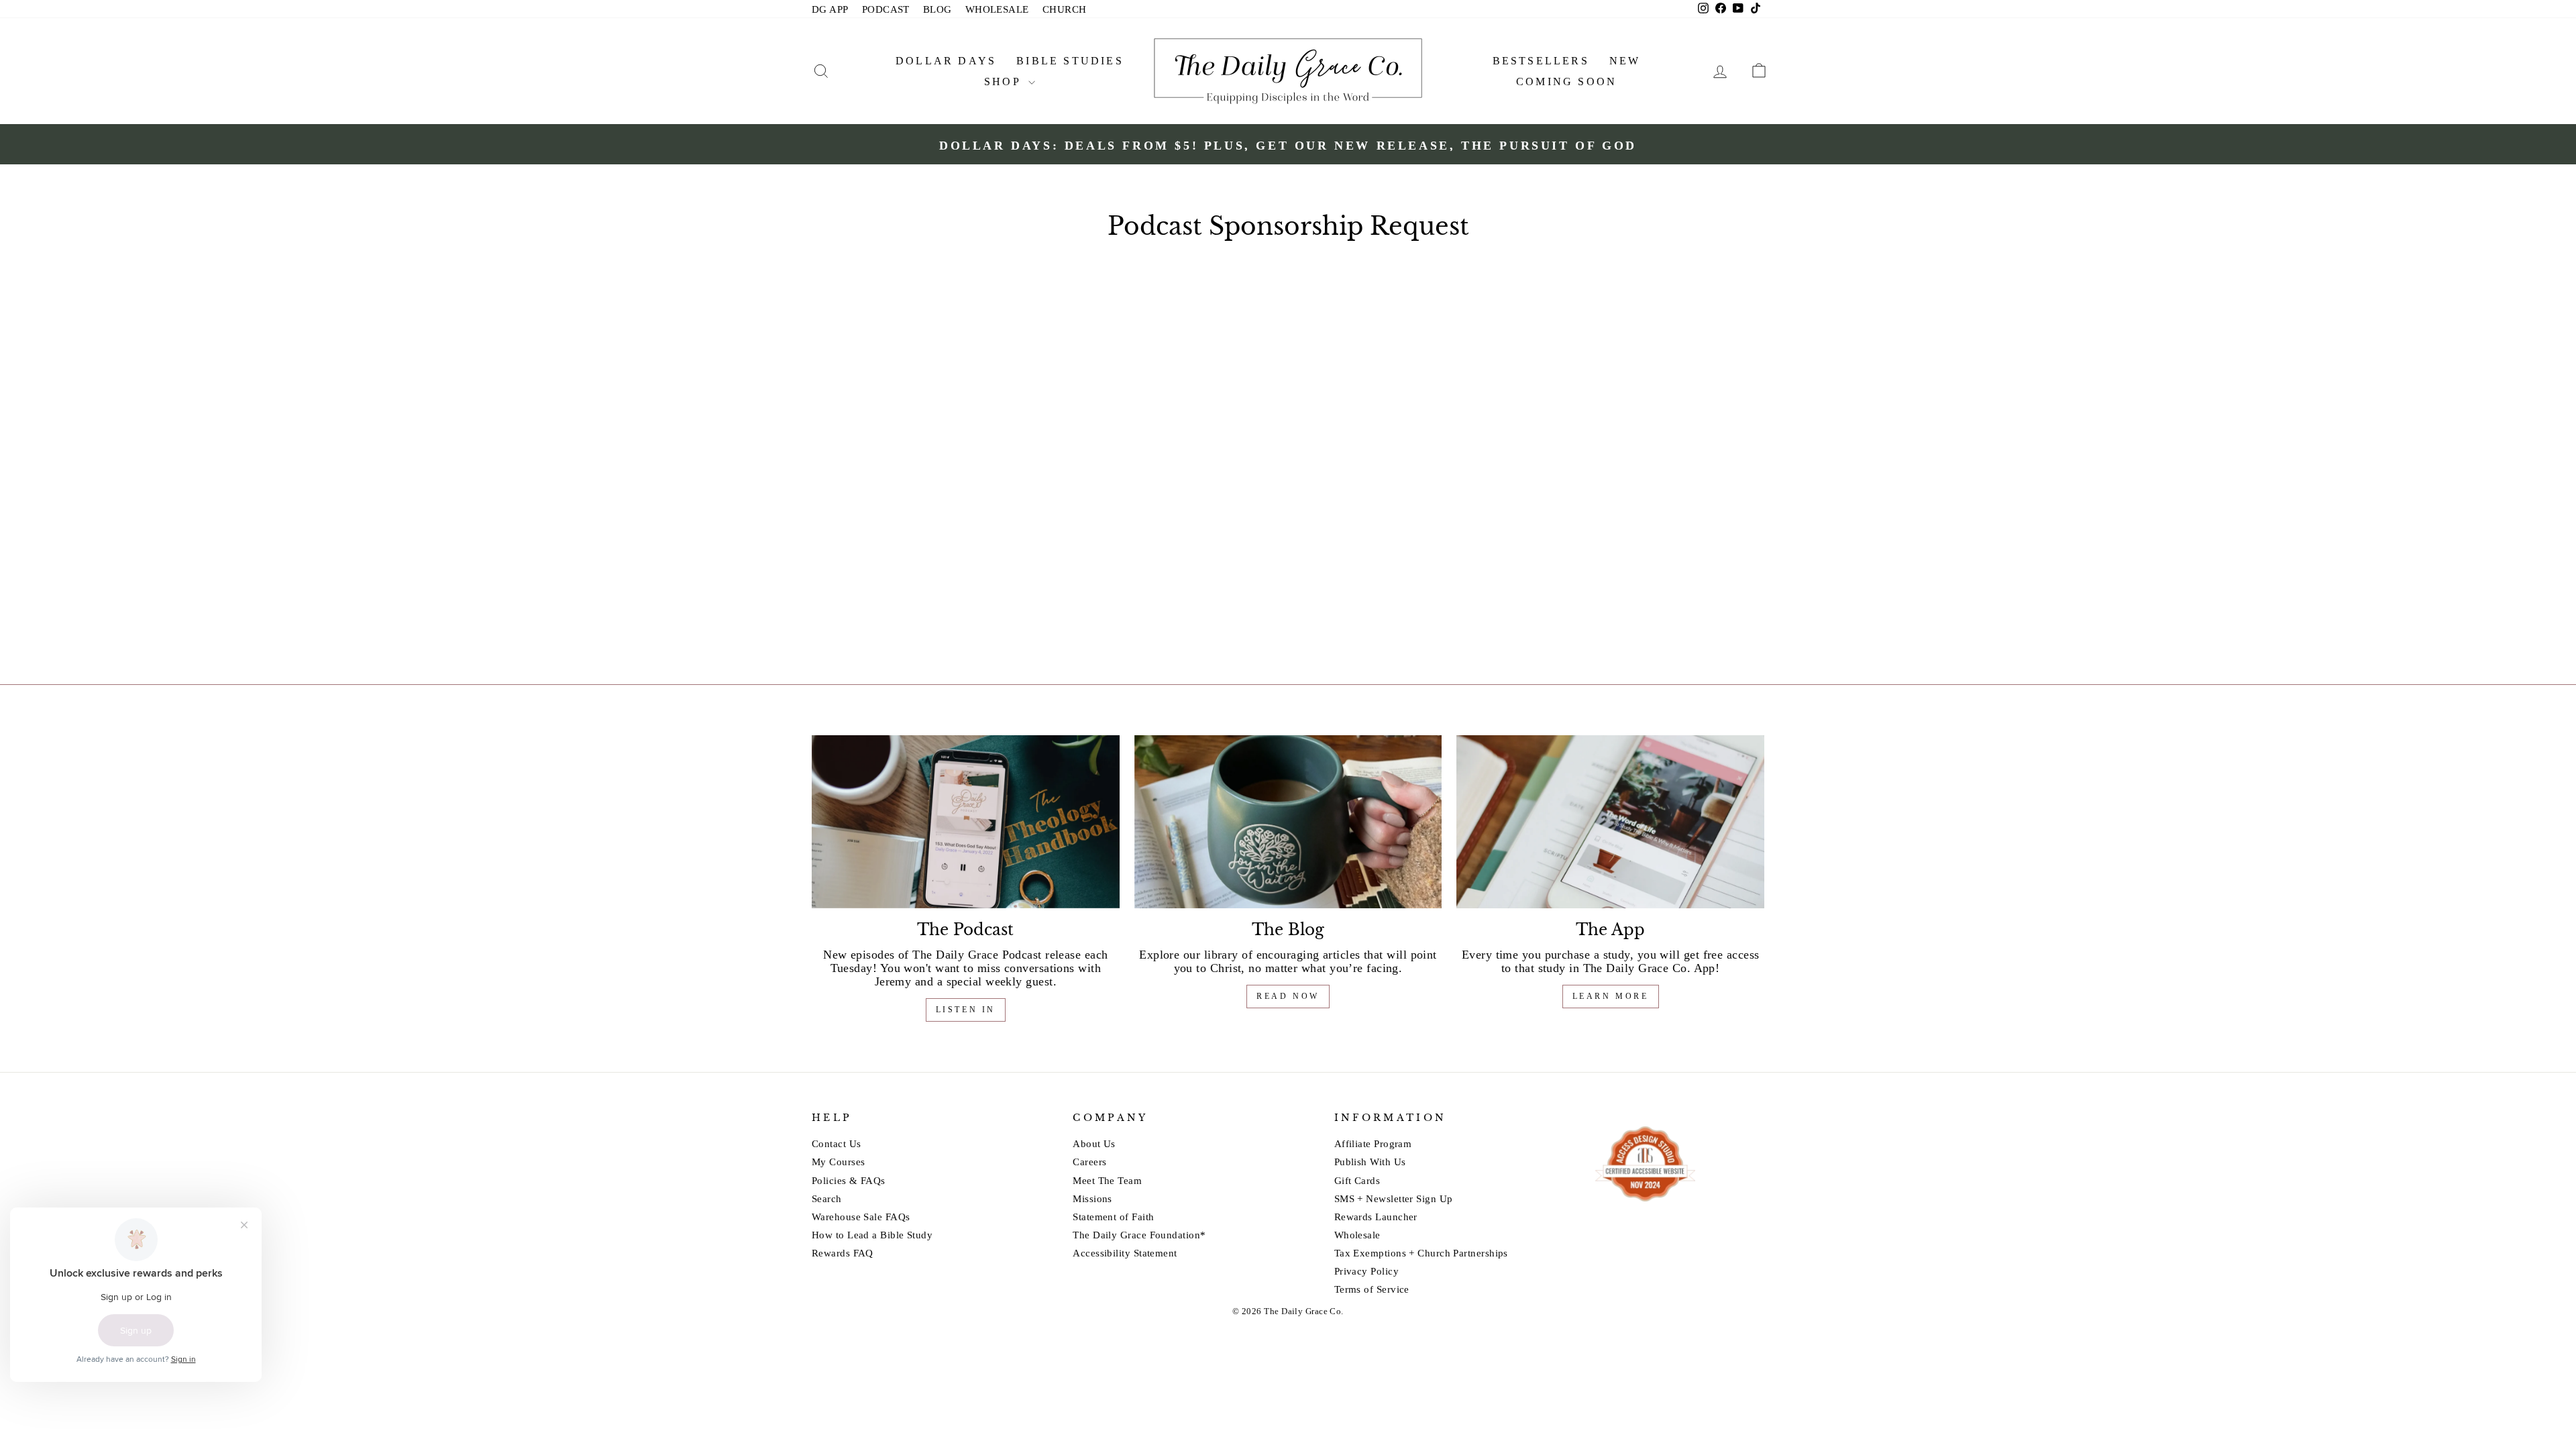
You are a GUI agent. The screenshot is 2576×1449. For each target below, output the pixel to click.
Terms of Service (1372, 1289)
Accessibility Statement (1125, 1253)
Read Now (1288, 996)
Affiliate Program (1373, 1143)
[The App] (1610, 822)
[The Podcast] (966, 822)
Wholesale (1357, 1235)
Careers (1089, 1162)
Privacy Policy (1366, 1271)
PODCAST (886, 9)
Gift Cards (1357, 1180)
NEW (1625, 61)
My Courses (839, 1162)
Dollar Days (946, 61)
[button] (821, 71)
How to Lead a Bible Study (872, 1235)
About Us (1094, 1143)
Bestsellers (1541, 61)
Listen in (966, 1010)
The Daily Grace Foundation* (1139, 1235)
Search (827, 1198)
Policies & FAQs (849, 1180)
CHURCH (1065, 9)
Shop (1005, 82)
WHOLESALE (997, 9)
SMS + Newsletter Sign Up (1394, 1198)
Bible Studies (1070, 61)
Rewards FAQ (843, 1253)
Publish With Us (1370, 1162)
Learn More (1611, 996)
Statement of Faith (1113, 1217)
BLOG (937, 9)
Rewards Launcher (1376, 1217)
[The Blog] (1288, 822)
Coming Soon (1566, 82)
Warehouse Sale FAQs (861, 1217)
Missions (1092, 1198)
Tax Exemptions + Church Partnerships (1421, 1253)
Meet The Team (1107, 1180)
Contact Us (837, 1143)
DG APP (830, 9)
